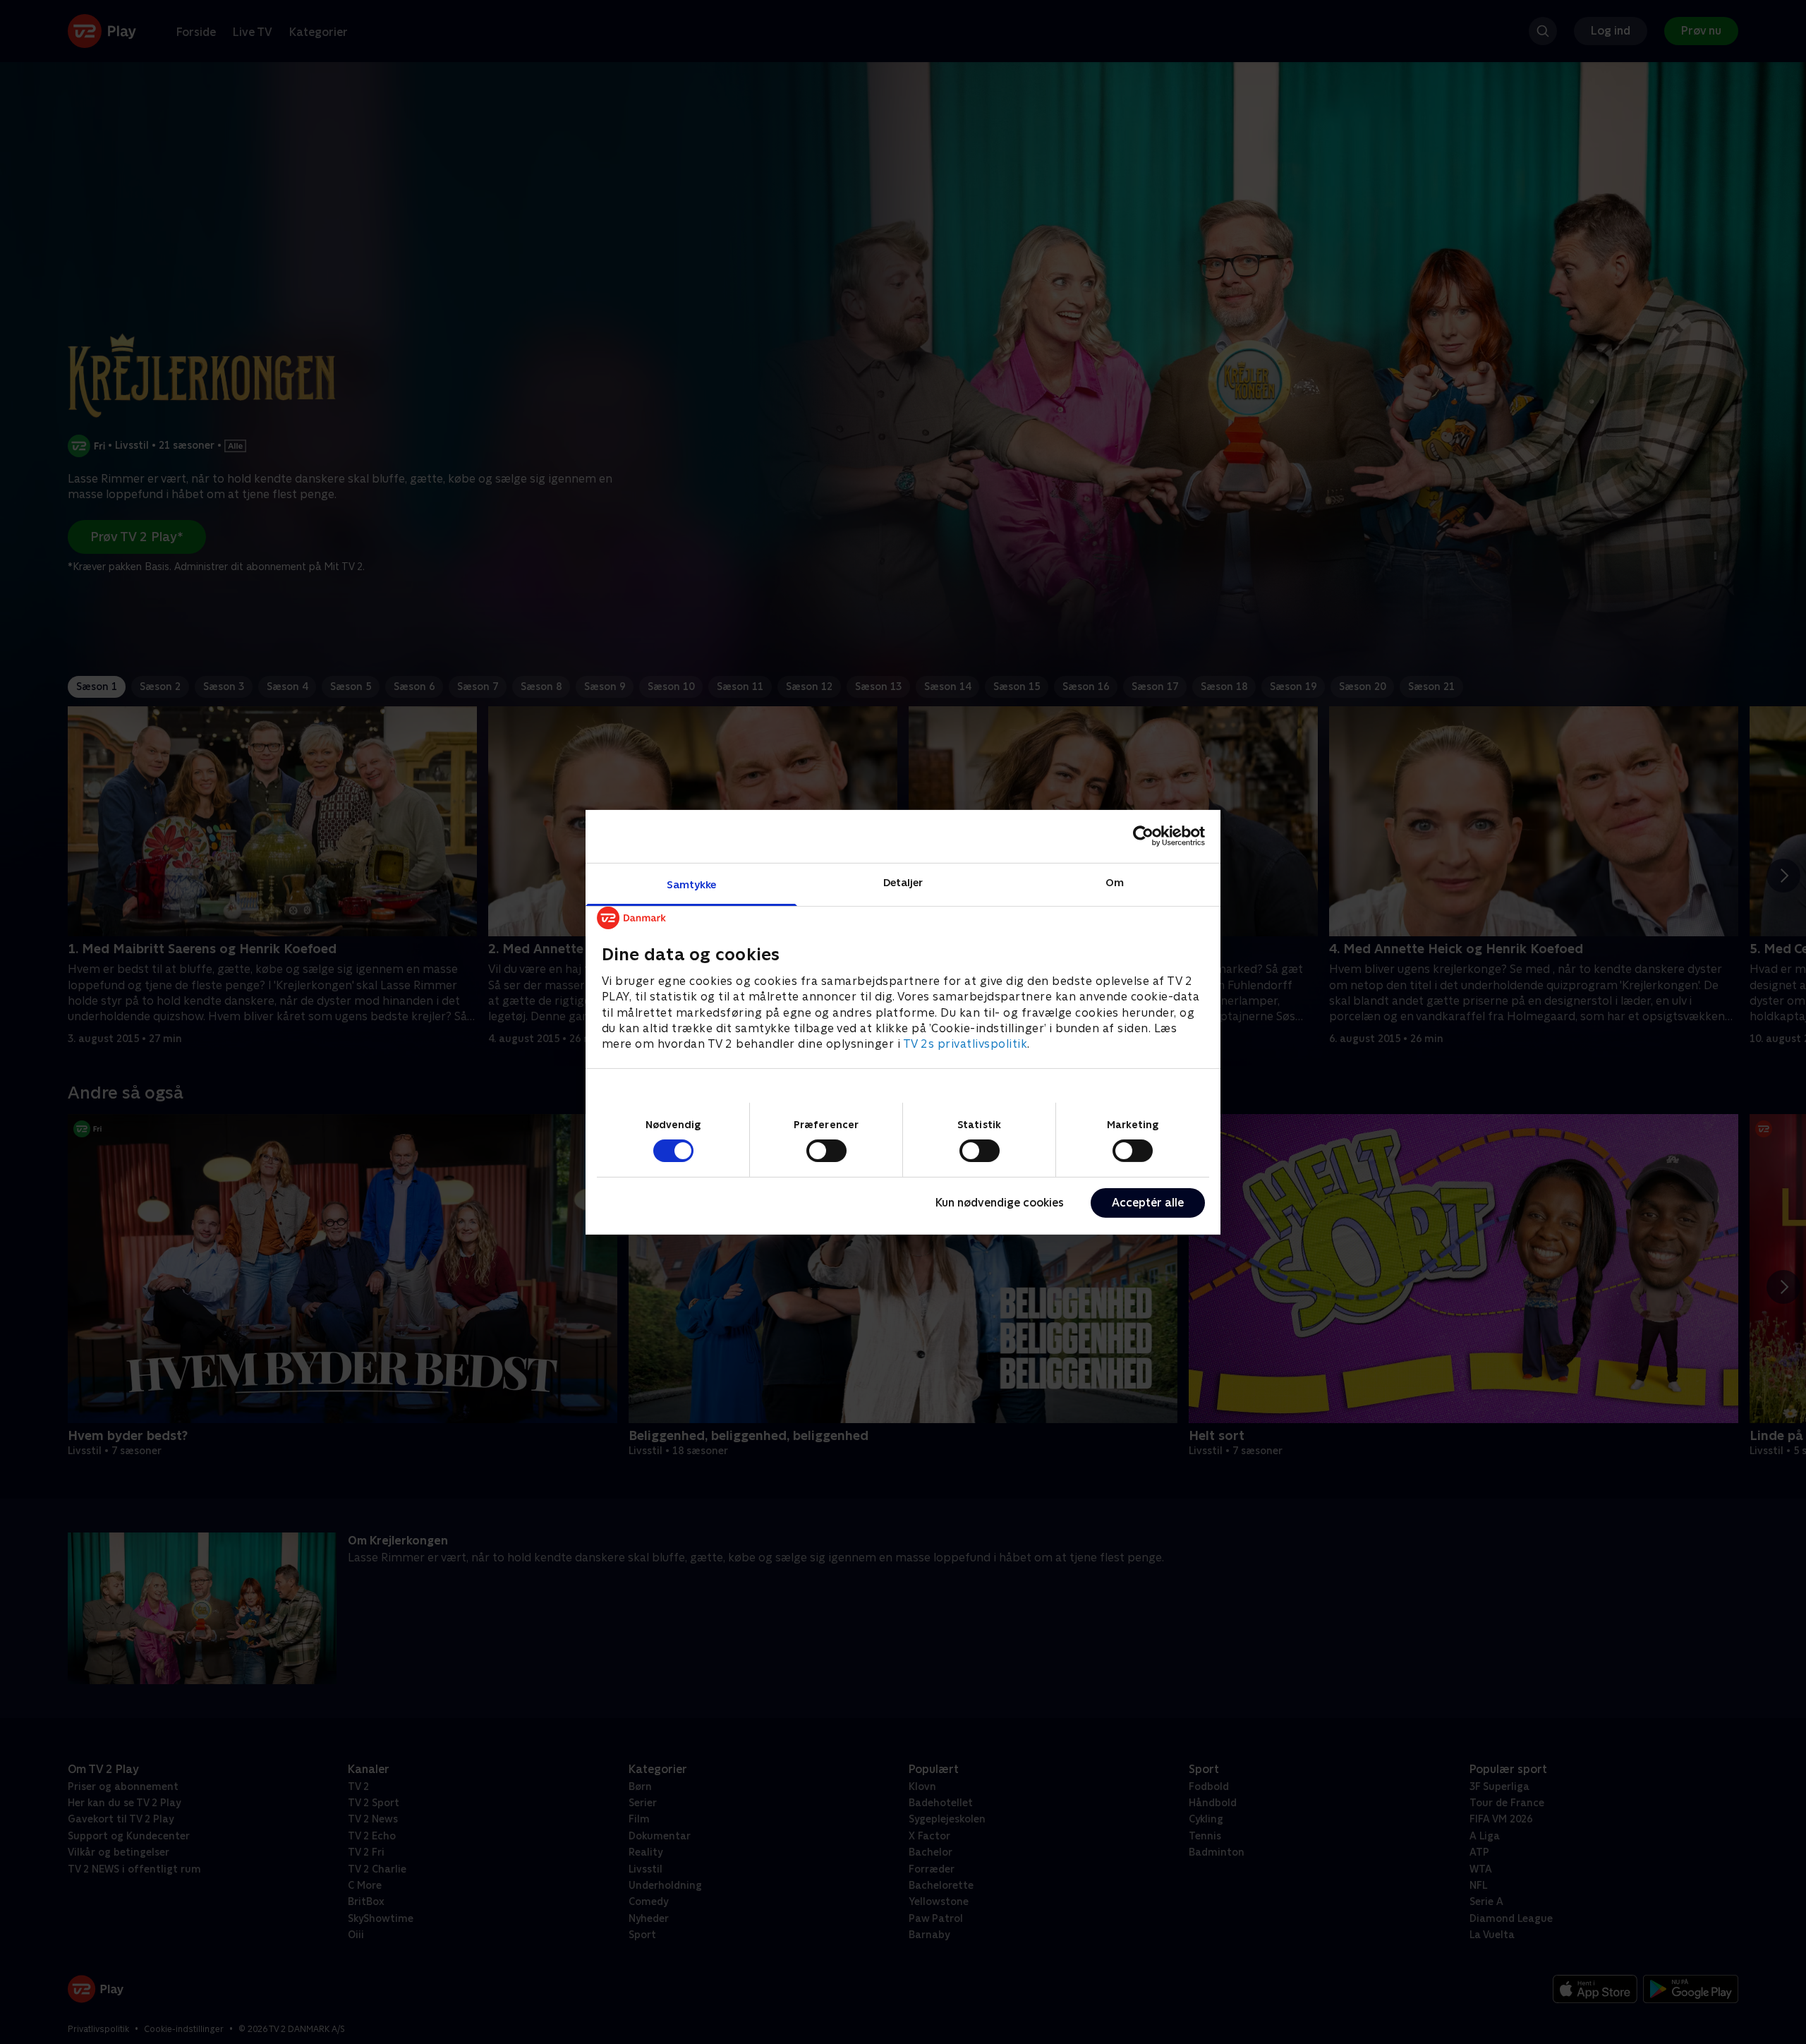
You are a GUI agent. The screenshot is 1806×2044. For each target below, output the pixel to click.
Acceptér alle (1148, 1203)
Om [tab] (1115, 882)
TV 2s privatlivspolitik (965, 1044)
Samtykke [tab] (692, 884)
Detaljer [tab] (903, 882)
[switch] (826, 1151)
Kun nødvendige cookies (1000, 1203)
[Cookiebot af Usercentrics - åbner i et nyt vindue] (1143, 836)
